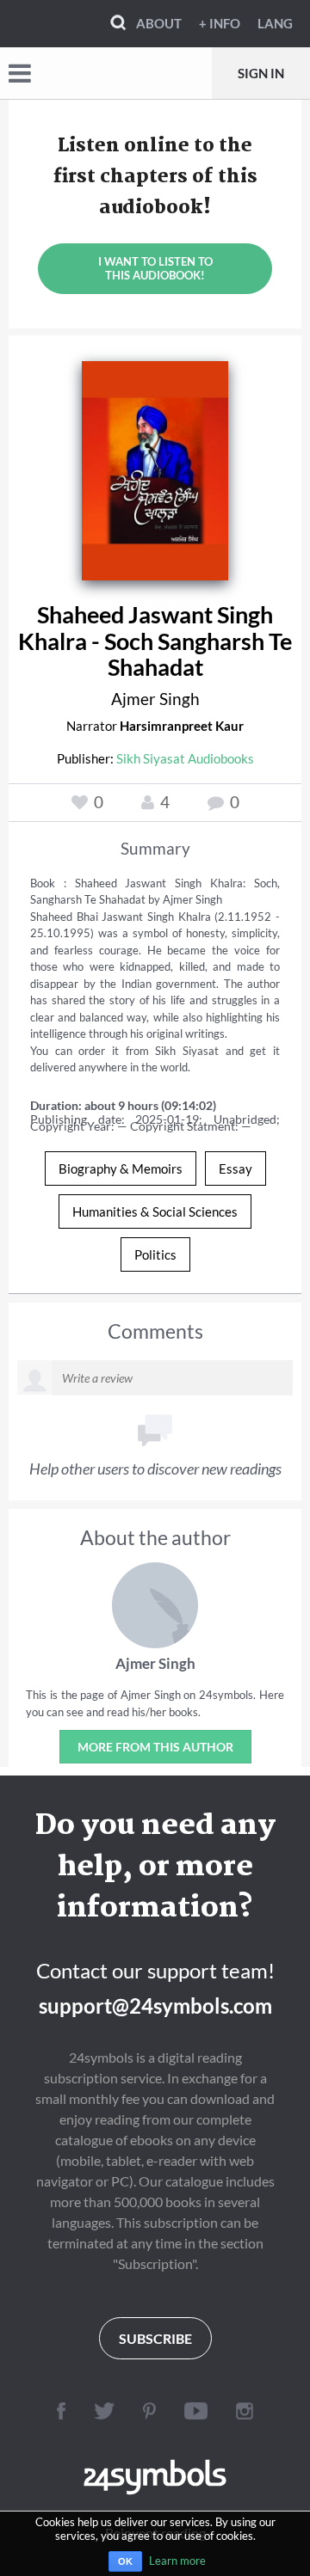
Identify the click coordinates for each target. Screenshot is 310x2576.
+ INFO (220, 23)
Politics (155, 1254)
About (159, 23)
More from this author (155, 1747)
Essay (236, 1168)
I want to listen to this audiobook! (155, 268)
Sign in (261, 73)
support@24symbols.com (155, 2006)
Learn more (177, 2561)
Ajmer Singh (155, 699)
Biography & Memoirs (121, 1168)
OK (125, 2561)
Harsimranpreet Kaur (182, 726)
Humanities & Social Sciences (155, 1211)
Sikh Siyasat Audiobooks (185, 758)
